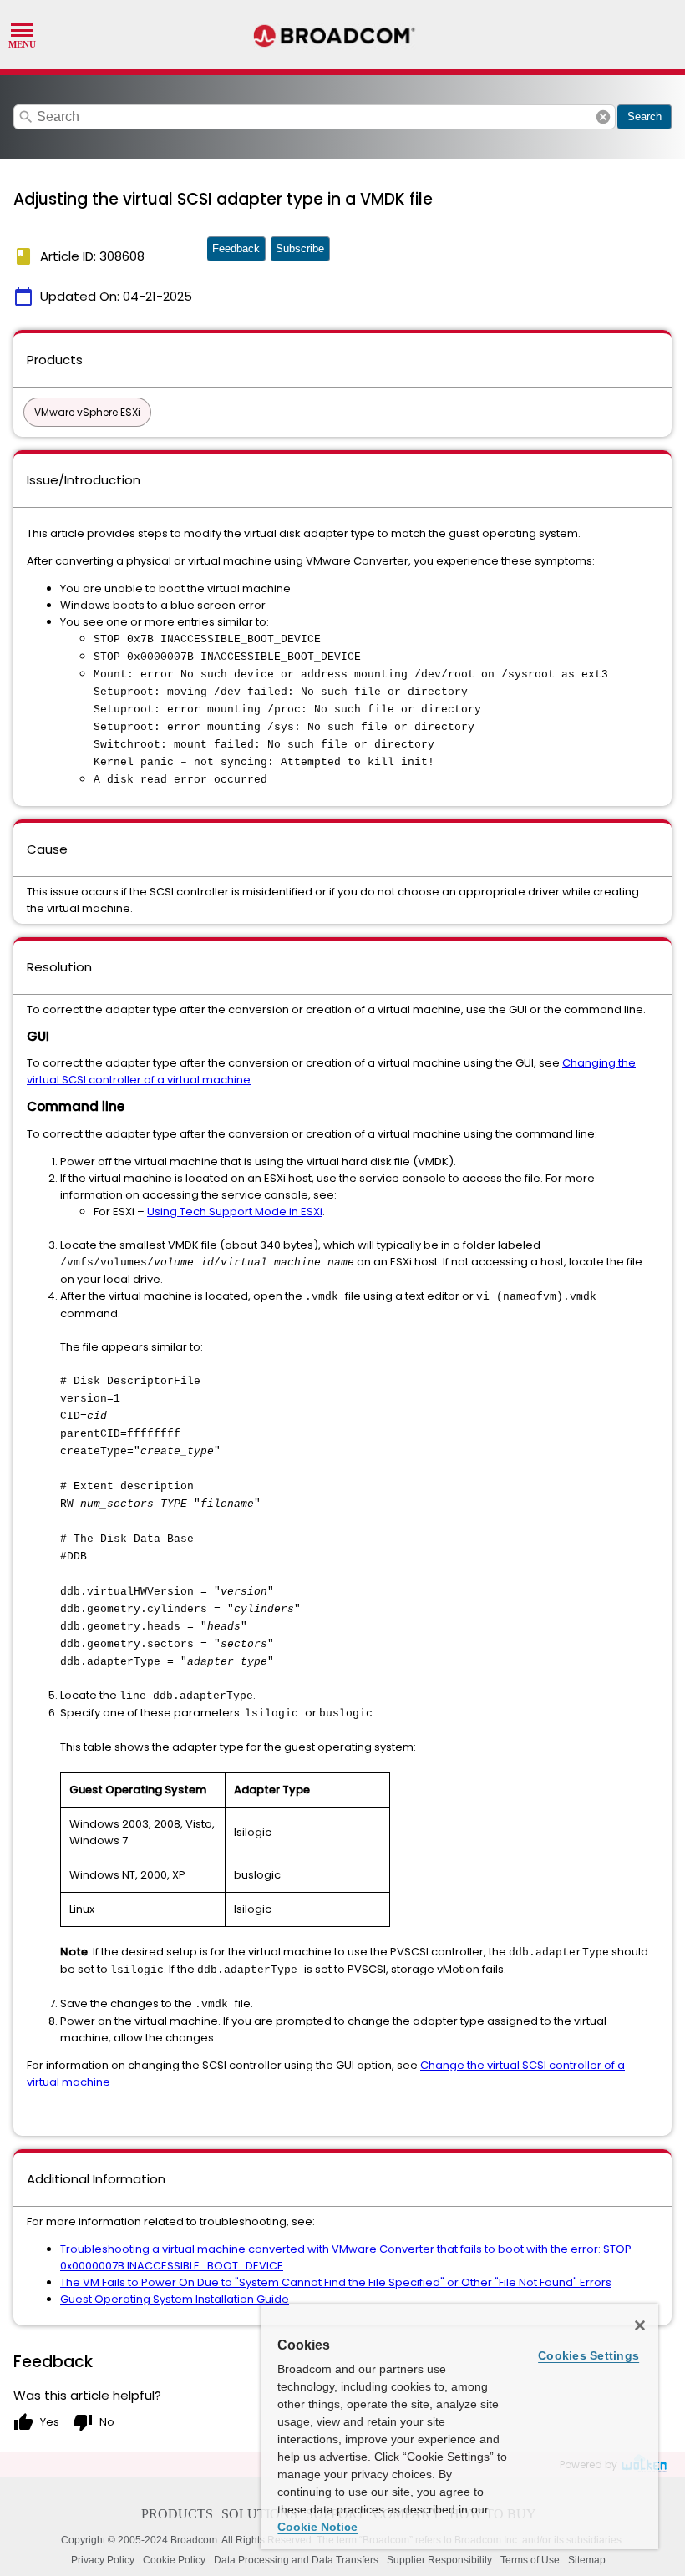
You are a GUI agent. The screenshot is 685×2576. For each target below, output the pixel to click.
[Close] (640, 2325)
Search (644, 117)
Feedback (236, 248)
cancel (603, 117)
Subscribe (300, 248)
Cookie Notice (317, 2527)
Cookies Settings (589, 2355)
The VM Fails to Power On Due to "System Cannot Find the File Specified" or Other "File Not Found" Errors (336, 2282)
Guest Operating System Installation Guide (175, 2299)
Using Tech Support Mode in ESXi (235, 1212)
